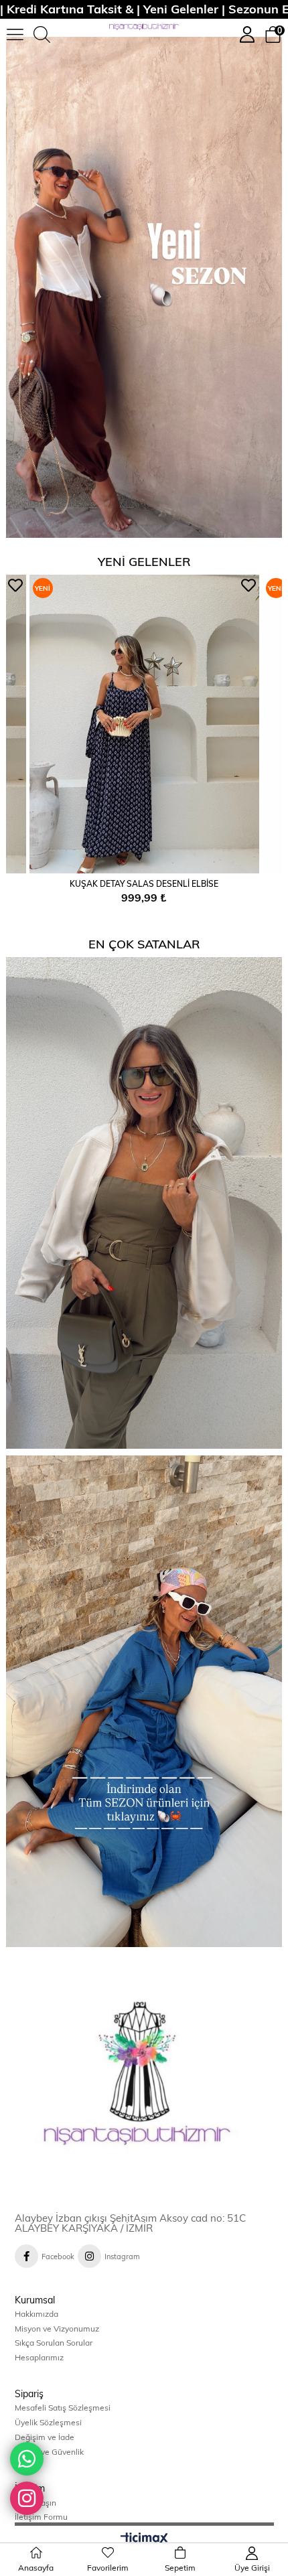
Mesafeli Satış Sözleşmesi (63, 2407)
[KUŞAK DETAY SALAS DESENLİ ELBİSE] (144, 724)
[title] (144, 287)
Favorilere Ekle (15, 585)
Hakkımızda (37, 2313)
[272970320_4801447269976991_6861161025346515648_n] (144, 2083)
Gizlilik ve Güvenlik (49, 2451)
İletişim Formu (41, 2516)
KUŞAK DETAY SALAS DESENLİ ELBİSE (144, 883)
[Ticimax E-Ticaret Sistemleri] (144, 2539)
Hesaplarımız (39, 2357)
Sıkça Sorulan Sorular (54, 2342)
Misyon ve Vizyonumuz (57, 2328)
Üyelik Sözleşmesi (48, 2422)
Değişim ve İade (45, 2437)
